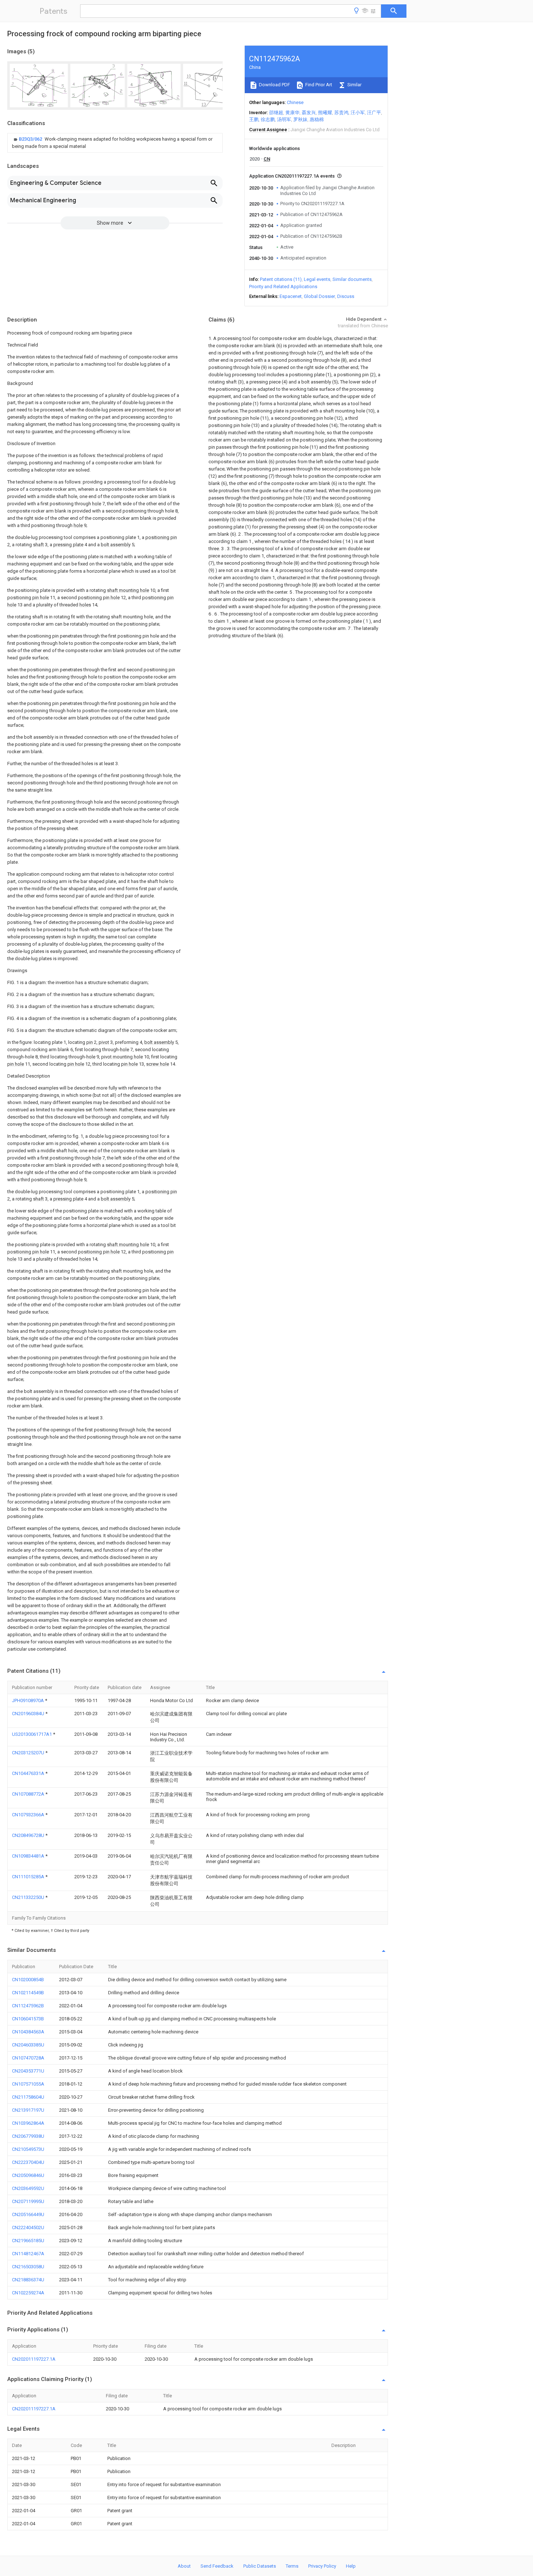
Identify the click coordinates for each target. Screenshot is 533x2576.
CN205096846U (28, 2175)
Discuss (346, 296)
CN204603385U (28, 2045)
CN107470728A (28, 2058)
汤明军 (284, 119)
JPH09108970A (28, 1700)
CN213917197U (28, 2110)
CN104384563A (28, 2032)
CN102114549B (28, 1993)
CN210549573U (28, 2149)
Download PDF (274, 85)
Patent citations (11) (281, 279)
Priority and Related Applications (283, 287)
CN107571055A (28, 2084)
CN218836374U (28, 2280)
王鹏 (254, 119)
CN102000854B (28, 1980)
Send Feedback (217, 2566)
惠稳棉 (317, 119)
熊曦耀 (325, 113)
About (184, 2566)
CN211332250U (29, 1897)
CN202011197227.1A (34, 2359)
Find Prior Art (318, 85)
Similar (354, 85)
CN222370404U (28, 2162)
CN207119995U (28, 2201)
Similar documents (352, 279)
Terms (292, 2566)
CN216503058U (28, 2267)
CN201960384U (29, 1714)
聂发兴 (309, 113)
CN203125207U (29, 1753)
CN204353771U (28, 2071)
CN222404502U (28, 2227)
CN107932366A (29, 1815)
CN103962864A (28, 2123)
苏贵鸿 (341, 113)
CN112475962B (28, 2006)
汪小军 (358, 113)
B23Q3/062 (31, 139)
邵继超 (276, 113)
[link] (115, 143)
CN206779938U (28, 2136)
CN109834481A (29, 1856)
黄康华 (292, 113)
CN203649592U (28, 2188)
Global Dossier (319, 296)
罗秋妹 (300, 119)
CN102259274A (28, 2293)
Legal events (317, 279)
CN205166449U (28, 2214)
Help (351, 2566)
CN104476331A (29, 1773)
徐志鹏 (268, 119)
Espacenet (291, 296)
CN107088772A (29, 1794)
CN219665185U (28, 2241)
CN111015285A (29, 1877)
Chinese (295, 102)
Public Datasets (260, 2566)
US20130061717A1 (32, 1734)
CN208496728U (29, 1835)
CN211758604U (28, 2097)
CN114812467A (28, 2254)
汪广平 (374, 113)
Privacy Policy (322, 2566)
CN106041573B (28, 2019)
